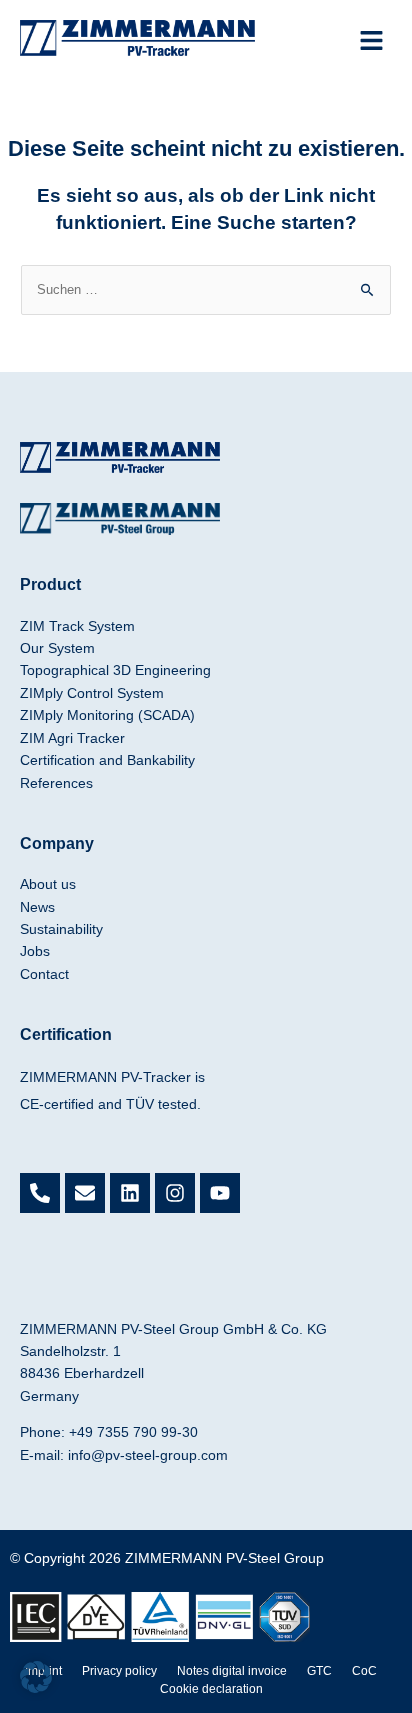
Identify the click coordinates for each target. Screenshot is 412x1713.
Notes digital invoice (232, 1671)
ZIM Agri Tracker (72, 738)
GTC (319, 1671)
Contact (44, 974)
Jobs (35, 951)
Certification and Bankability (107, 760)
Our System (57, 648)
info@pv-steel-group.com (148, 1455)
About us (48, 884)
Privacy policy (119, 1671)
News (37, 907)
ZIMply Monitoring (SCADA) (107, 715)
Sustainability (61, 929)
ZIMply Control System (92, 693)
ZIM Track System (77, 626)
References (56, 783)
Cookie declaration (211, 1689)
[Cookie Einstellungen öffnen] (36, 1688)
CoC (364, 1671)
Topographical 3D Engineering (115, 670)
